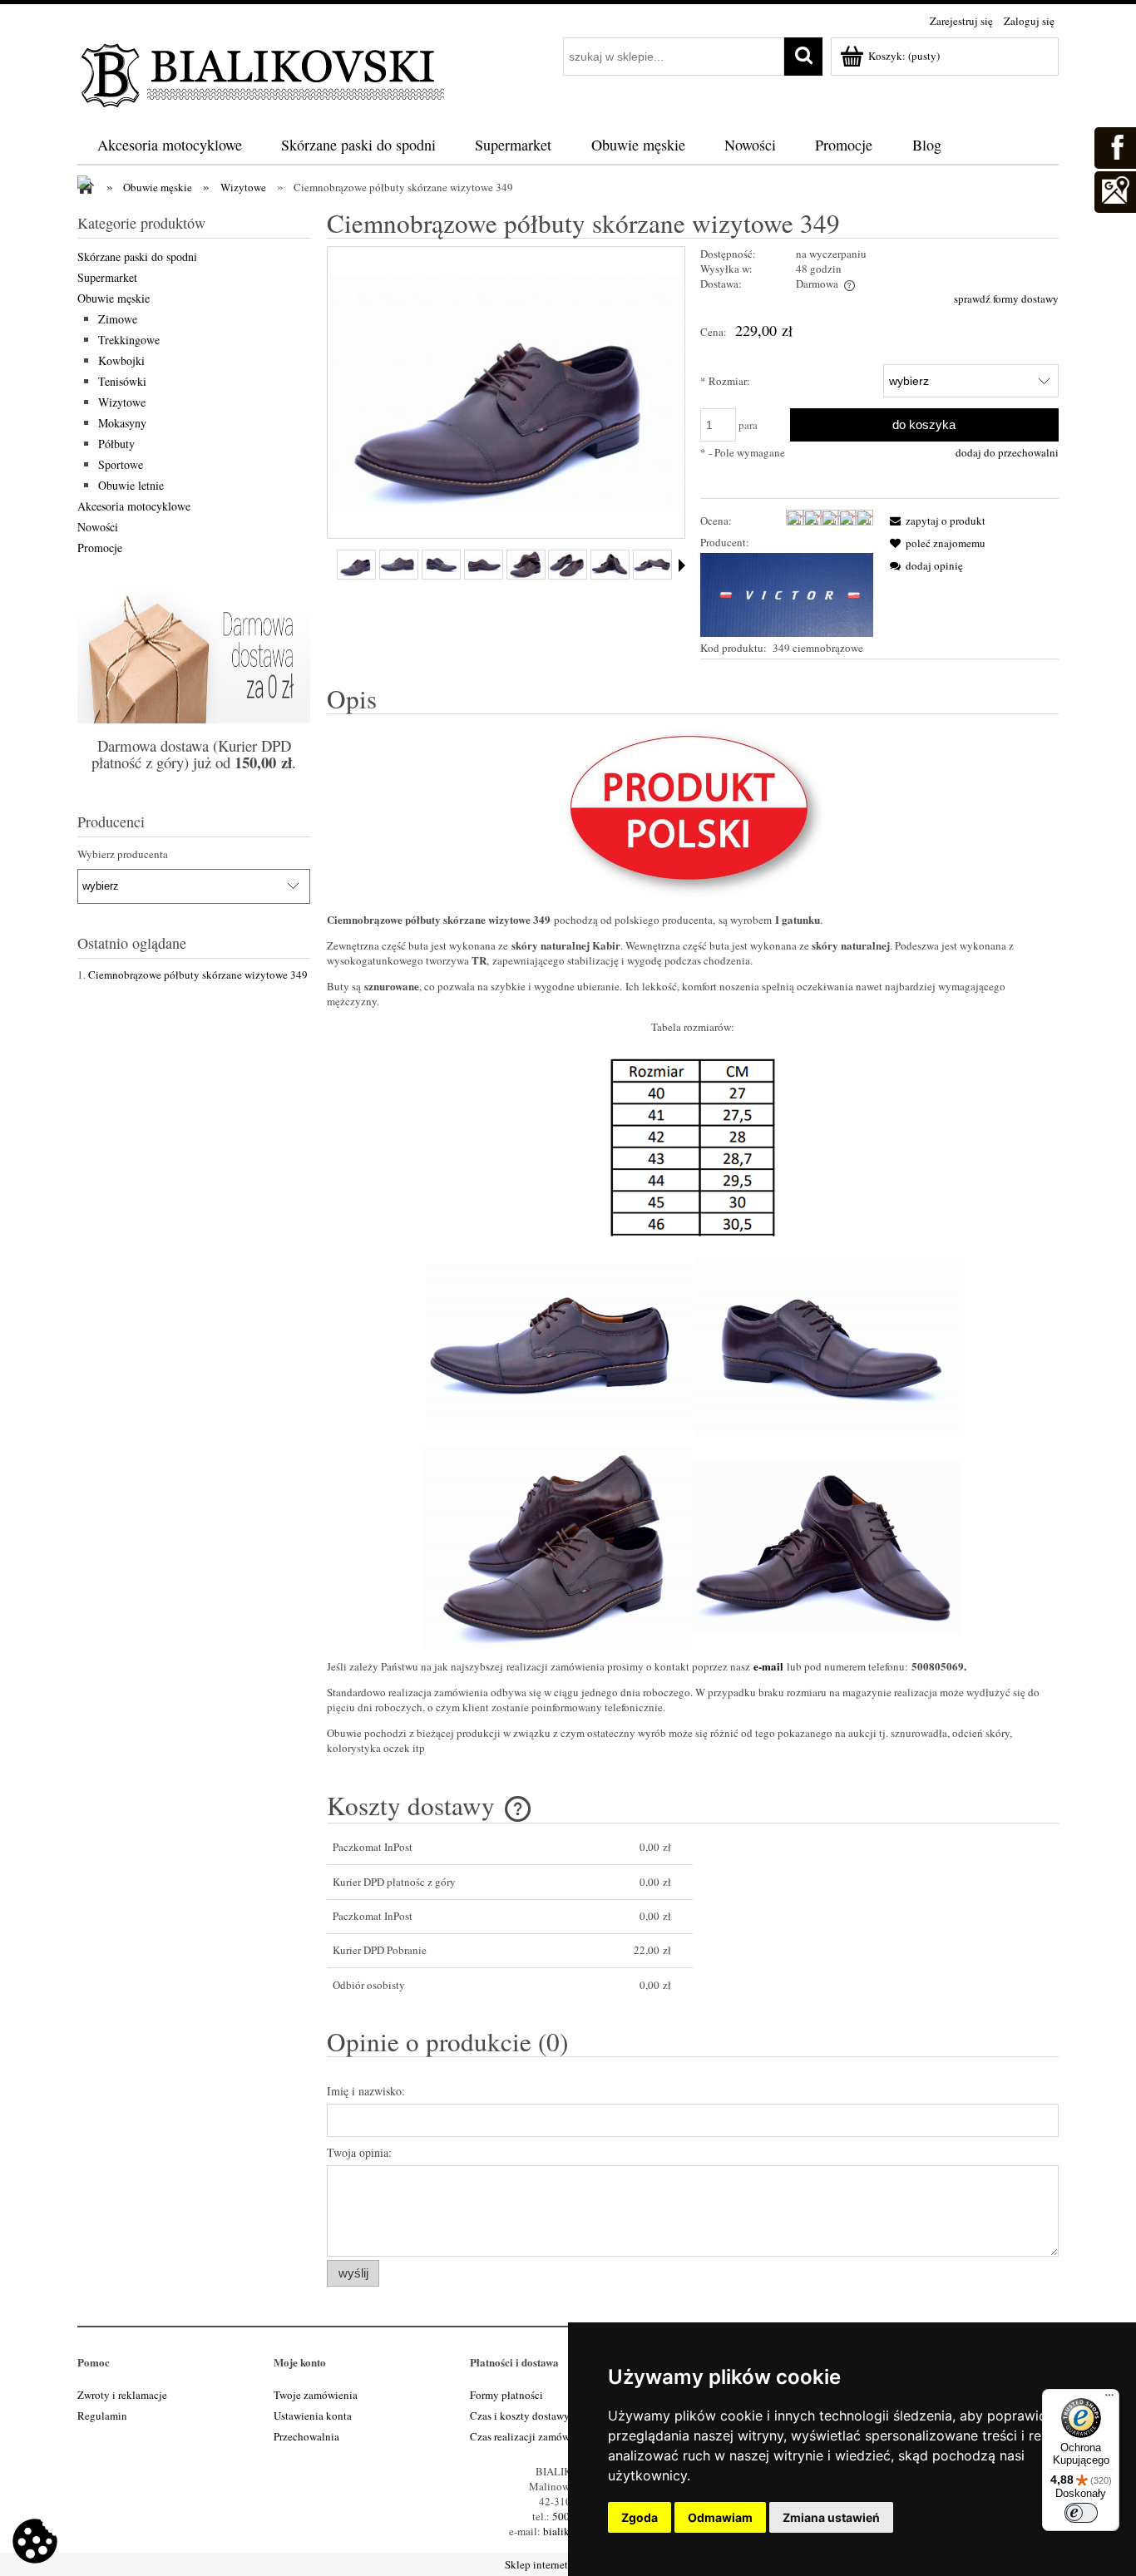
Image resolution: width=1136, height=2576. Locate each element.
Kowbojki (121, 360)
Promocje (100, 548)
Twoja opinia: (359, 2152)
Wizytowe (122, 402)
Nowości (98, 527)
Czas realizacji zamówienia (531, 2436)
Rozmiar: (725, 381)
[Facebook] (1114, 146)
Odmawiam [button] (720, 2517)
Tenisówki (122, 381)
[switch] (1081, 2513)
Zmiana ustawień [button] (831, 2517)
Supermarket (107, 277)
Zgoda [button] (640, 2517)
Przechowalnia (306, 2436)
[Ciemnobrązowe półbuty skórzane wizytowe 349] (356, 565)
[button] (935, 521)
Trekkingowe (129, 340)
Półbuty (116, 444)
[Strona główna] (264, 72)
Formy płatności (506, 2395)
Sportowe (121, 464)
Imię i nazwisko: (366, 2091)
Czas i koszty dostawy (520, 2416)
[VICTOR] (787, 593)
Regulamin (102, 2416)
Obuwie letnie (131, 485)
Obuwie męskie (114, 298)
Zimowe (118, 319)
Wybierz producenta (123, 854)
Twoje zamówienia (316, 2395)
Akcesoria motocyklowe (134, 506)
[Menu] (1109, 2399)
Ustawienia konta (313, 2416)
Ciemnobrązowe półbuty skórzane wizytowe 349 (198, 975)
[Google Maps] (1114, 190)
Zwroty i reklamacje (122, 2395)
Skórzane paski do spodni (137, 257)
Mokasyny (122, 423)
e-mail (768, 1666)
